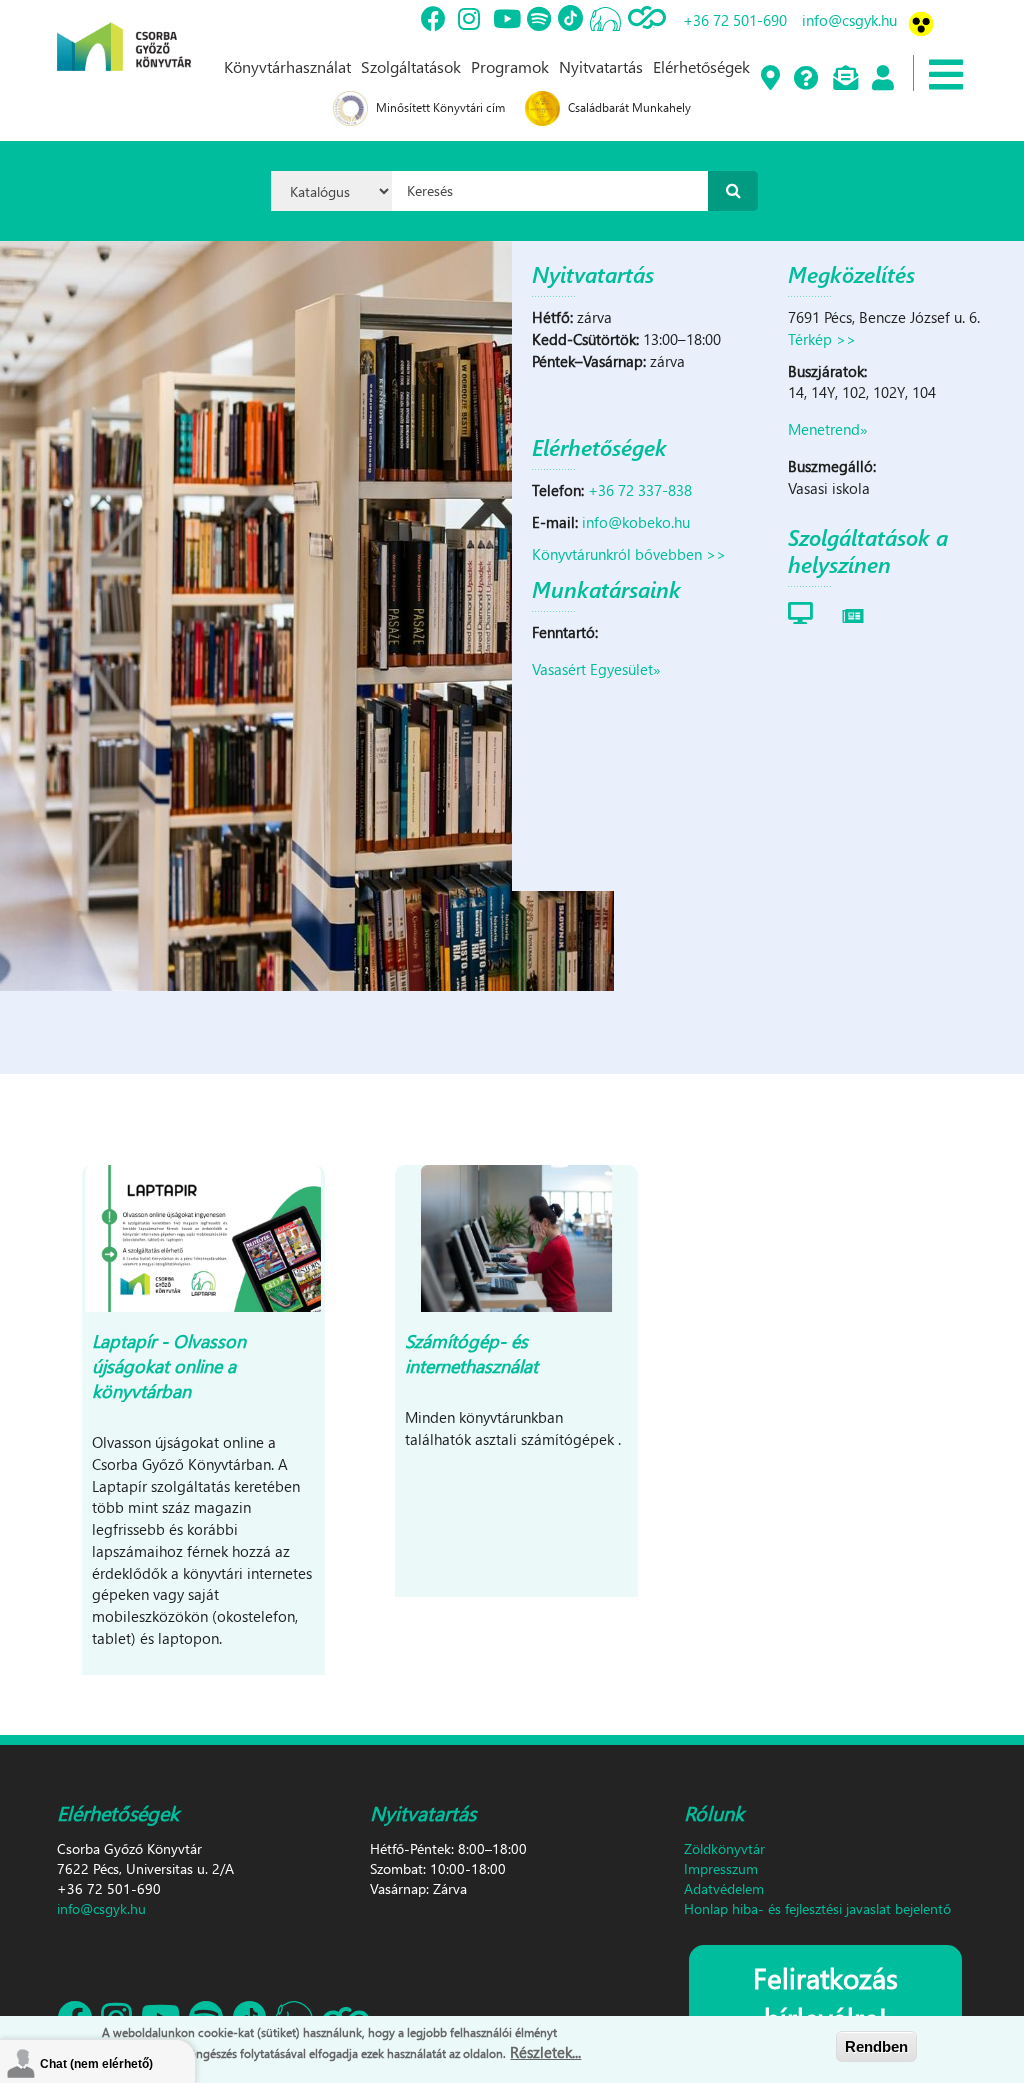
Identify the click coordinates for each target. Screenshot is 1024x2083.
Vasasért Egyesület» (596, 669)
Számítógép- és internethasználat (471, 1353)
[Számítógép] (800, 612)
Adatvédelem (724, 1888)
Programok (510, 66)
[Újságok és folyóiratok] (853, 612)
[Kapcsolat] (844, 79)
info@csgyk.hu (849, 20)
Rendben (876, 2046)
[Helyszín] (769, 79)
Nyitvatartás (601, 66)
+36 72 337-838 (640, 490)
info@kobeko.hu (636, 522)
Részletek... (545, 2052)
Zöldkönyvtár (724, 1848)
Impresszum (721, 1868)
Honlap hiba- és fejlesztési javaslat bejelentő (817, 1908)
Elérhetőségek (701, 66)
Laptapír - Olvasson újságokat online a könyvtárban (169, 1365)
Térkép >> (822, 339)
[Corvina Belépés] (882, 79)
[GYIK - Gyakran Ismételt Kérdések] (805, 79)
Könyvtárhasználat (287, 66)
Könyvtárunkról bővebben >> (629, 554)
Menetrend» (828, 429)
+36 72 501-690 (735, 20)
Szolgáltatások (411, 66)
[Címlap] (124, 33)
